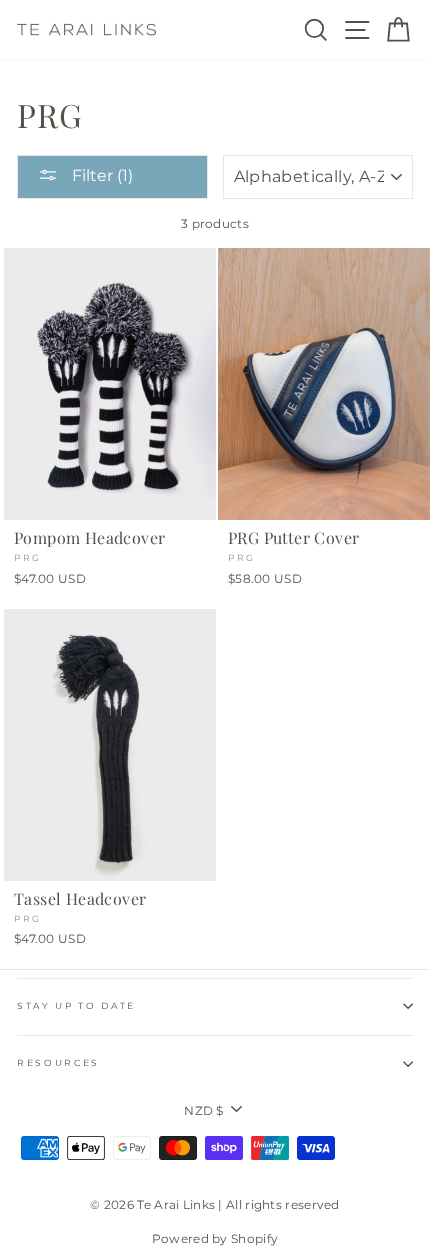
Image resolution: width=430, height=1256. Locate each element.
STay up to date (76, 1005)
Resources (58, 1062)
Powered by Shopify (215, 1238)
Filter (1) (100, 175)
